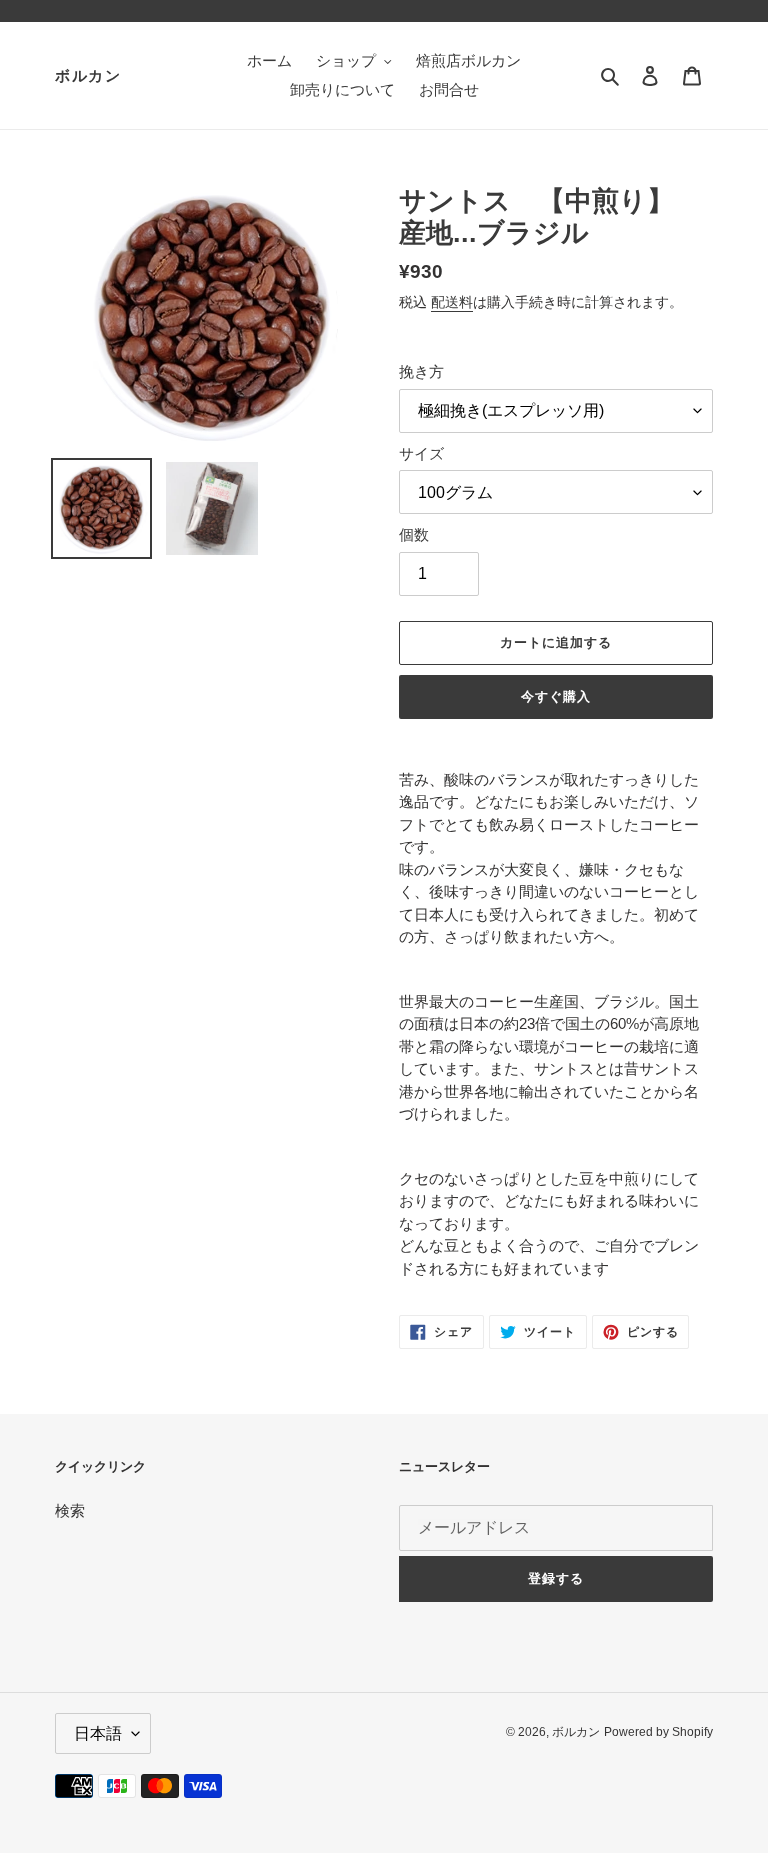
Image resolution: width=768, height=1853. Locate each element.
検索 (70, 1510)
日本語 (98, 1733)
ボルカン (88, 75)
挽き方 (421, 371)
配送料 (452, 302)
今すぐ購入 (556, 696)
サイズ (421, 453)
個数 (414, 534)
